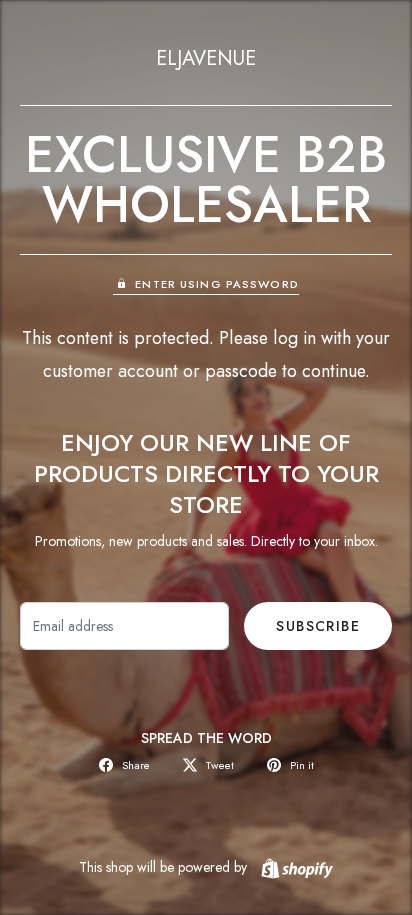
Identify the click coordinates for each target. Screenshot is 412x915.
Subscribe (318, 626)
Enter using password (216, 284)
